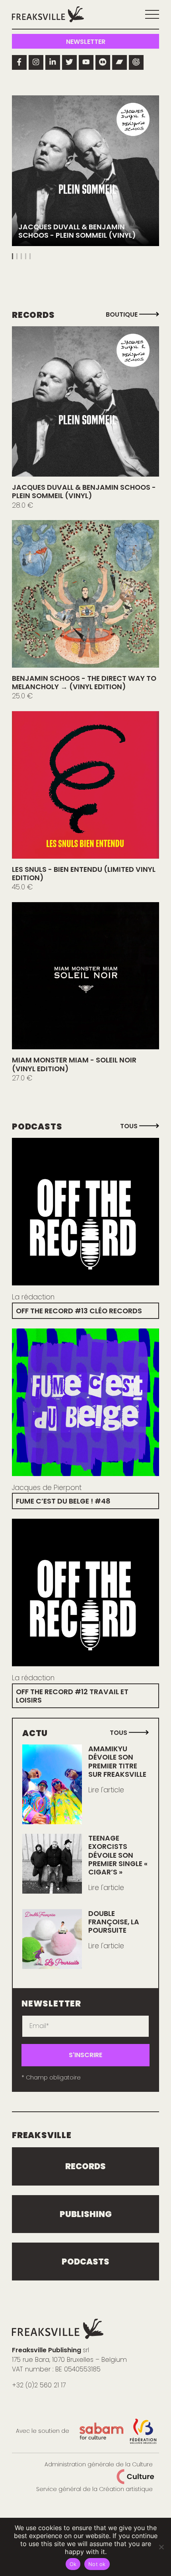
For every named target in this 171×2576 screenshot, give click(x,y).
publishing (86, 2214)
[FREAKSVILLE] (48, 14)
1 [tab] (13, 256)
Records (85, 2166)
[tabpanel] (85, 171)
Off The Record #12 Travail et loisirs (72, 1696)
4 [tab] (26, 256)
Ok (73, 2564)
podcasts (85, 2262)
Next (149, 178)
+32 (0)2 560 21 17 (39, 2385)
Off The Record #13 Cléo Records (79, 1311)
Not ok (97, 2564)
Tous (130, 1126)
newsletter (86, 42)
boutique (122, 314)
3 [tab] (21, 256)
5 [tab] (30, 256)
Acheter (86, 401)
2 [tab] (17, 256)
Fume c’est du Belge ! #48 (63, 1501)
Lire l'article (106, 1790)
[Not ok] (161, 2547)
